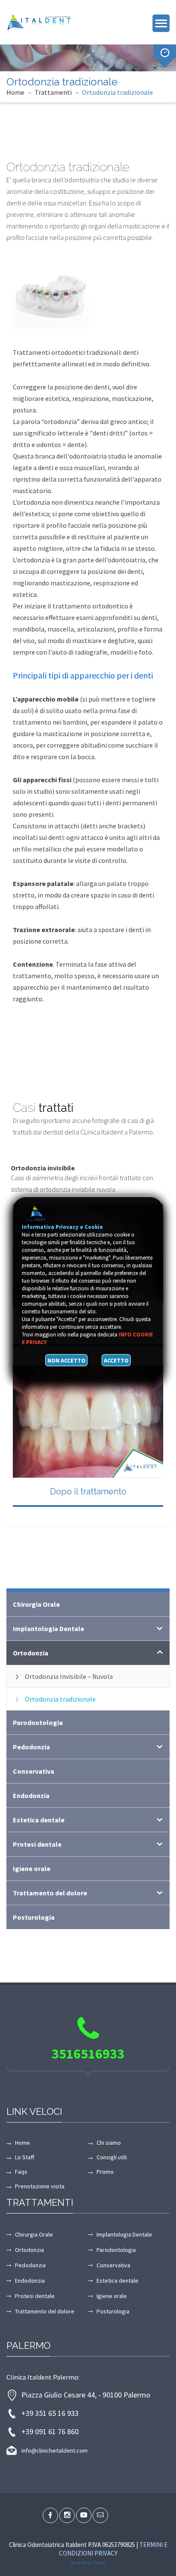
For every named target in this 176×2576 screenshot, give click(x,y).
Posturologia (34, 1917)
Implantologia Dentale (48, 1629)
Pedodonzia (31, 1747)
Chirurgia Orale (36, 1604)
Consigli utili (112, 2157)
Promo (105, 2172)
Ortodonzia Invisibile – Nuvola (69, 1676)
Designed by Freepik (88, 2563)
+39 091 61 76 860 (50, 2431)
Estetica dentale (39, 1820)
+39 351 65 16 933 (50, 2413)
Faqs (21, 2172)
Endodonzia (31, 1795)
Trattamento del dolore (50, 1893)
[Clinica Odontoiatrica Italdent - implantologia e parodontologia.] (45, 21)
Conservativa (34, 1771)
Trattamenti (53, 92)
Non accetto (66, 1360)
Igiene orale (32, 1868)
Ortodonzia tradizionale (117, 92)
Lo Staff (25, 2157)
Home (15, 92)
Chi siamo (109, 2143)
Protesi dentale (37, 1844)
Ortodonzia (31, 1653)
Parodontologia (38, 1722)
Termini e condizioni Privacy (113, 2549)
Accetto (116, 1360)
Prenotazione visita (40, 2186)
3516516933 (88, 2054)
